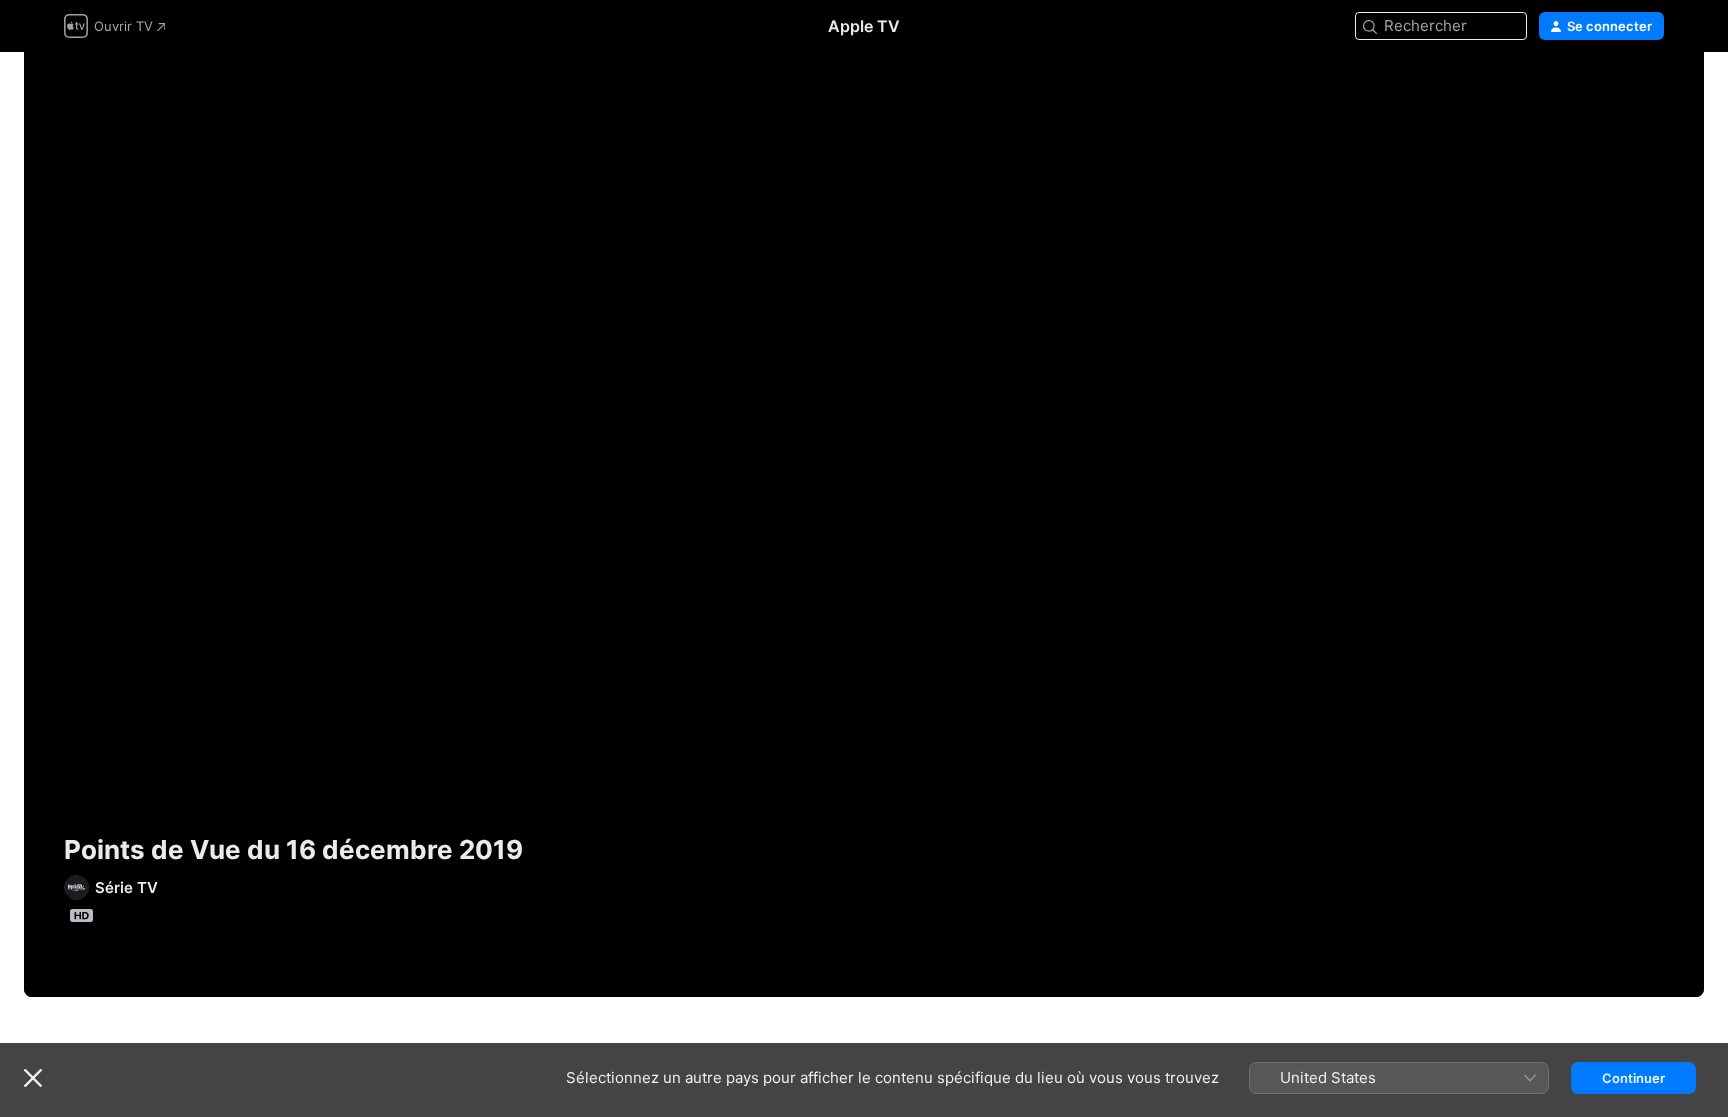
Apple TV (864, 26)
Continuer (1633, 1078)
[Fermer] (33, 1078)
